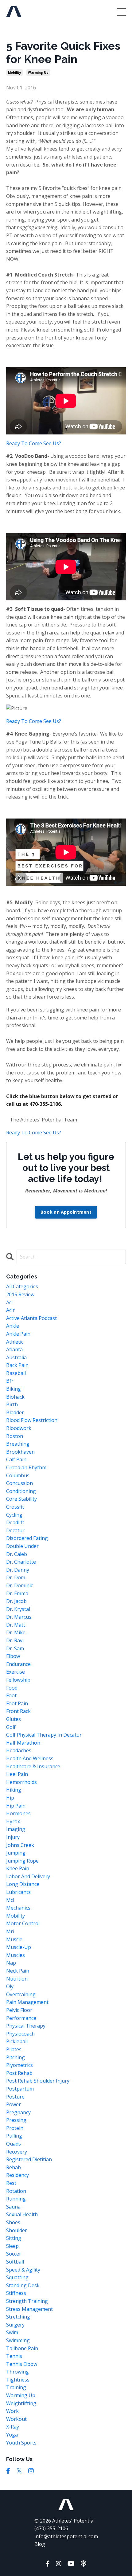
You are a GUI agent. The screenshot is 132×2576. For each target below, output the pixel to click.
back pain (17, 1365)
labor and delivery (28, 1876)
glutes (14, 1719)
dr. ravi (15, 1640)
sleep (12, 2246)
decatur (15, 1530)
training (16, 2387)
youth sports (21, 2443)
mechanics (18, 1908)
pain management (27, 2002)
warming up (38, 73)
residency (17, 2175)
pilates (14, 2049)
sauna (13, 2207)
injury (13, 1837)
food (12, 1688)
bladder (15, 1412)
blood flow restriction (32, 1420)
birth (12, 1404)
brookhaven (20, 1452)
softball (15, 2262)
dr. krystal (18, 1609)
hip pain (16, 1806)
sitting (14, 2238)
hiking (14, 1790)
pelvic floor (19, 2010)
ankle (13, 1326)
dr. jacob (16, 1601)
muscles (16, 1955)
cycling (14, 1515)
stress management (29, 2309)
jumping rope (22, 1861)
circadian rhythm (26, 1467)
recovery (17, 2152)
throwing (17, 2372)
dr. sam (15, 1648)
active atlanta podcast (31, 1318)
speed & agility (23, 2270)
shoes (13, 2222)
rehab (14, 2167)
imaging (16, 1829)
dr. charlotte (21, 1562)
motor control (23, 1923)
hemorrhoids (21, 1782)
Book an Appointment (66, 1212)
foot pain (17, 1703)
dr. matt (16, 1625)
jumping (16, 1853)
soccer (14, 2254)
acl (9, 1302)
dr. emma (17, 1593)
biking (14, 1389)
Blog (40, 2544)
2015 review (20, 1294)
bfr (10, 1381)
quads (14, 2144)
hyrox (13, 1821)
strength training (27, 2301)
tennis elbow (22, 2364)
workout (16, 2419)
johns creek (20, 1845)
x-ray (13, 2427)
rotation (16, 2191)
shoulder (17, 2230)
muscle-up (19, 1947)
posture (15, 2097)
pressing (16, 2120)
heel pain (17, 1774)
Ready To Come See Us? (34, 443)
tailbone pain (22, 2348)
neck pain (18, 1971)
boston (15, 1436)
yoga (12, 2435)
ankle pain (18, 1334)
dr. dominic (19, 1585)
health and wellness (30, 1758)
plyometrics (19, 2065)
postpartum (20, 2089)
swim (12, 2332)
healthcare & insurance (33, 1766)
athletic (15, 1342)
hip (10, 1798)
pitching (16, 2057)
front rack (18, 1711)
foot (11, 1695)
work (12, 2411)
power (14, 2104)
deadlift (15, 1522)
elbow (13, 1656)
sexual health (22, 2214)
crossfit (15, 1507)
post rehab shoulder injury (38, 2081)
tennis (14, 2356)
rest (11, 2183)
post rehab (19, 2073)
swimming (18, 2340)
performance (21, 2018)
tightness (18, 2380)
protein (15, 2128)
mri (10, 1931)
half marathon (23, 1743)
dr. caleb (17, 1554)
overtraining (21, 1994)
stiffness (16, 2293)
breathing (18, 1444)
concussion (19, 1483)
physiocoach (20, 2034)
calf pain (16, 1459)
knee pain (18, 1868)
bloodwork (19, 1428)
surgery (15, 2325)
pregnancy (18, 2112)
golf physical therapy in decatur (44, 1735)
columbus (18, 1475)
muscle (14, 1939)
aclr (10, 1310)
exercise (16, 1672)
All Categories (22, 1286)
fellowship (18, 1680)
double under (22, 1546)
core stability (21, 1499)
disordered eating (27, 1538)
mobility (15, 73)
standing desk (23, 2285)
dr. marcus (19, 1617)
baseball (16, 1373)
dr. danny (18, 1570)
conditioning (21, 1491)
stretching (18, 2317)
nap (11, 1963)
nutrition (17, 1979)
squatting (17, 2277)
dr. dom (16, 1577)
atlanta (14, 1349)
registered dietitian (29, 2159)
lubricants (18, 1892)
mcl (10, 1900)
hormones (18, 1813)
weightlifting (21, 2403)
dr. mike (16, 1632)
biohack (15, 1397)
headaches (19, 1750)
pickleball (17, 2041)
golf (11, 1727)
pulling (14, 2136)
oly (10, 1986)
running (16, 2199)
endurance (18, 1664)
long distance (23, 1884)
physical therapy (26, 2026)
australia (16, 1357)
